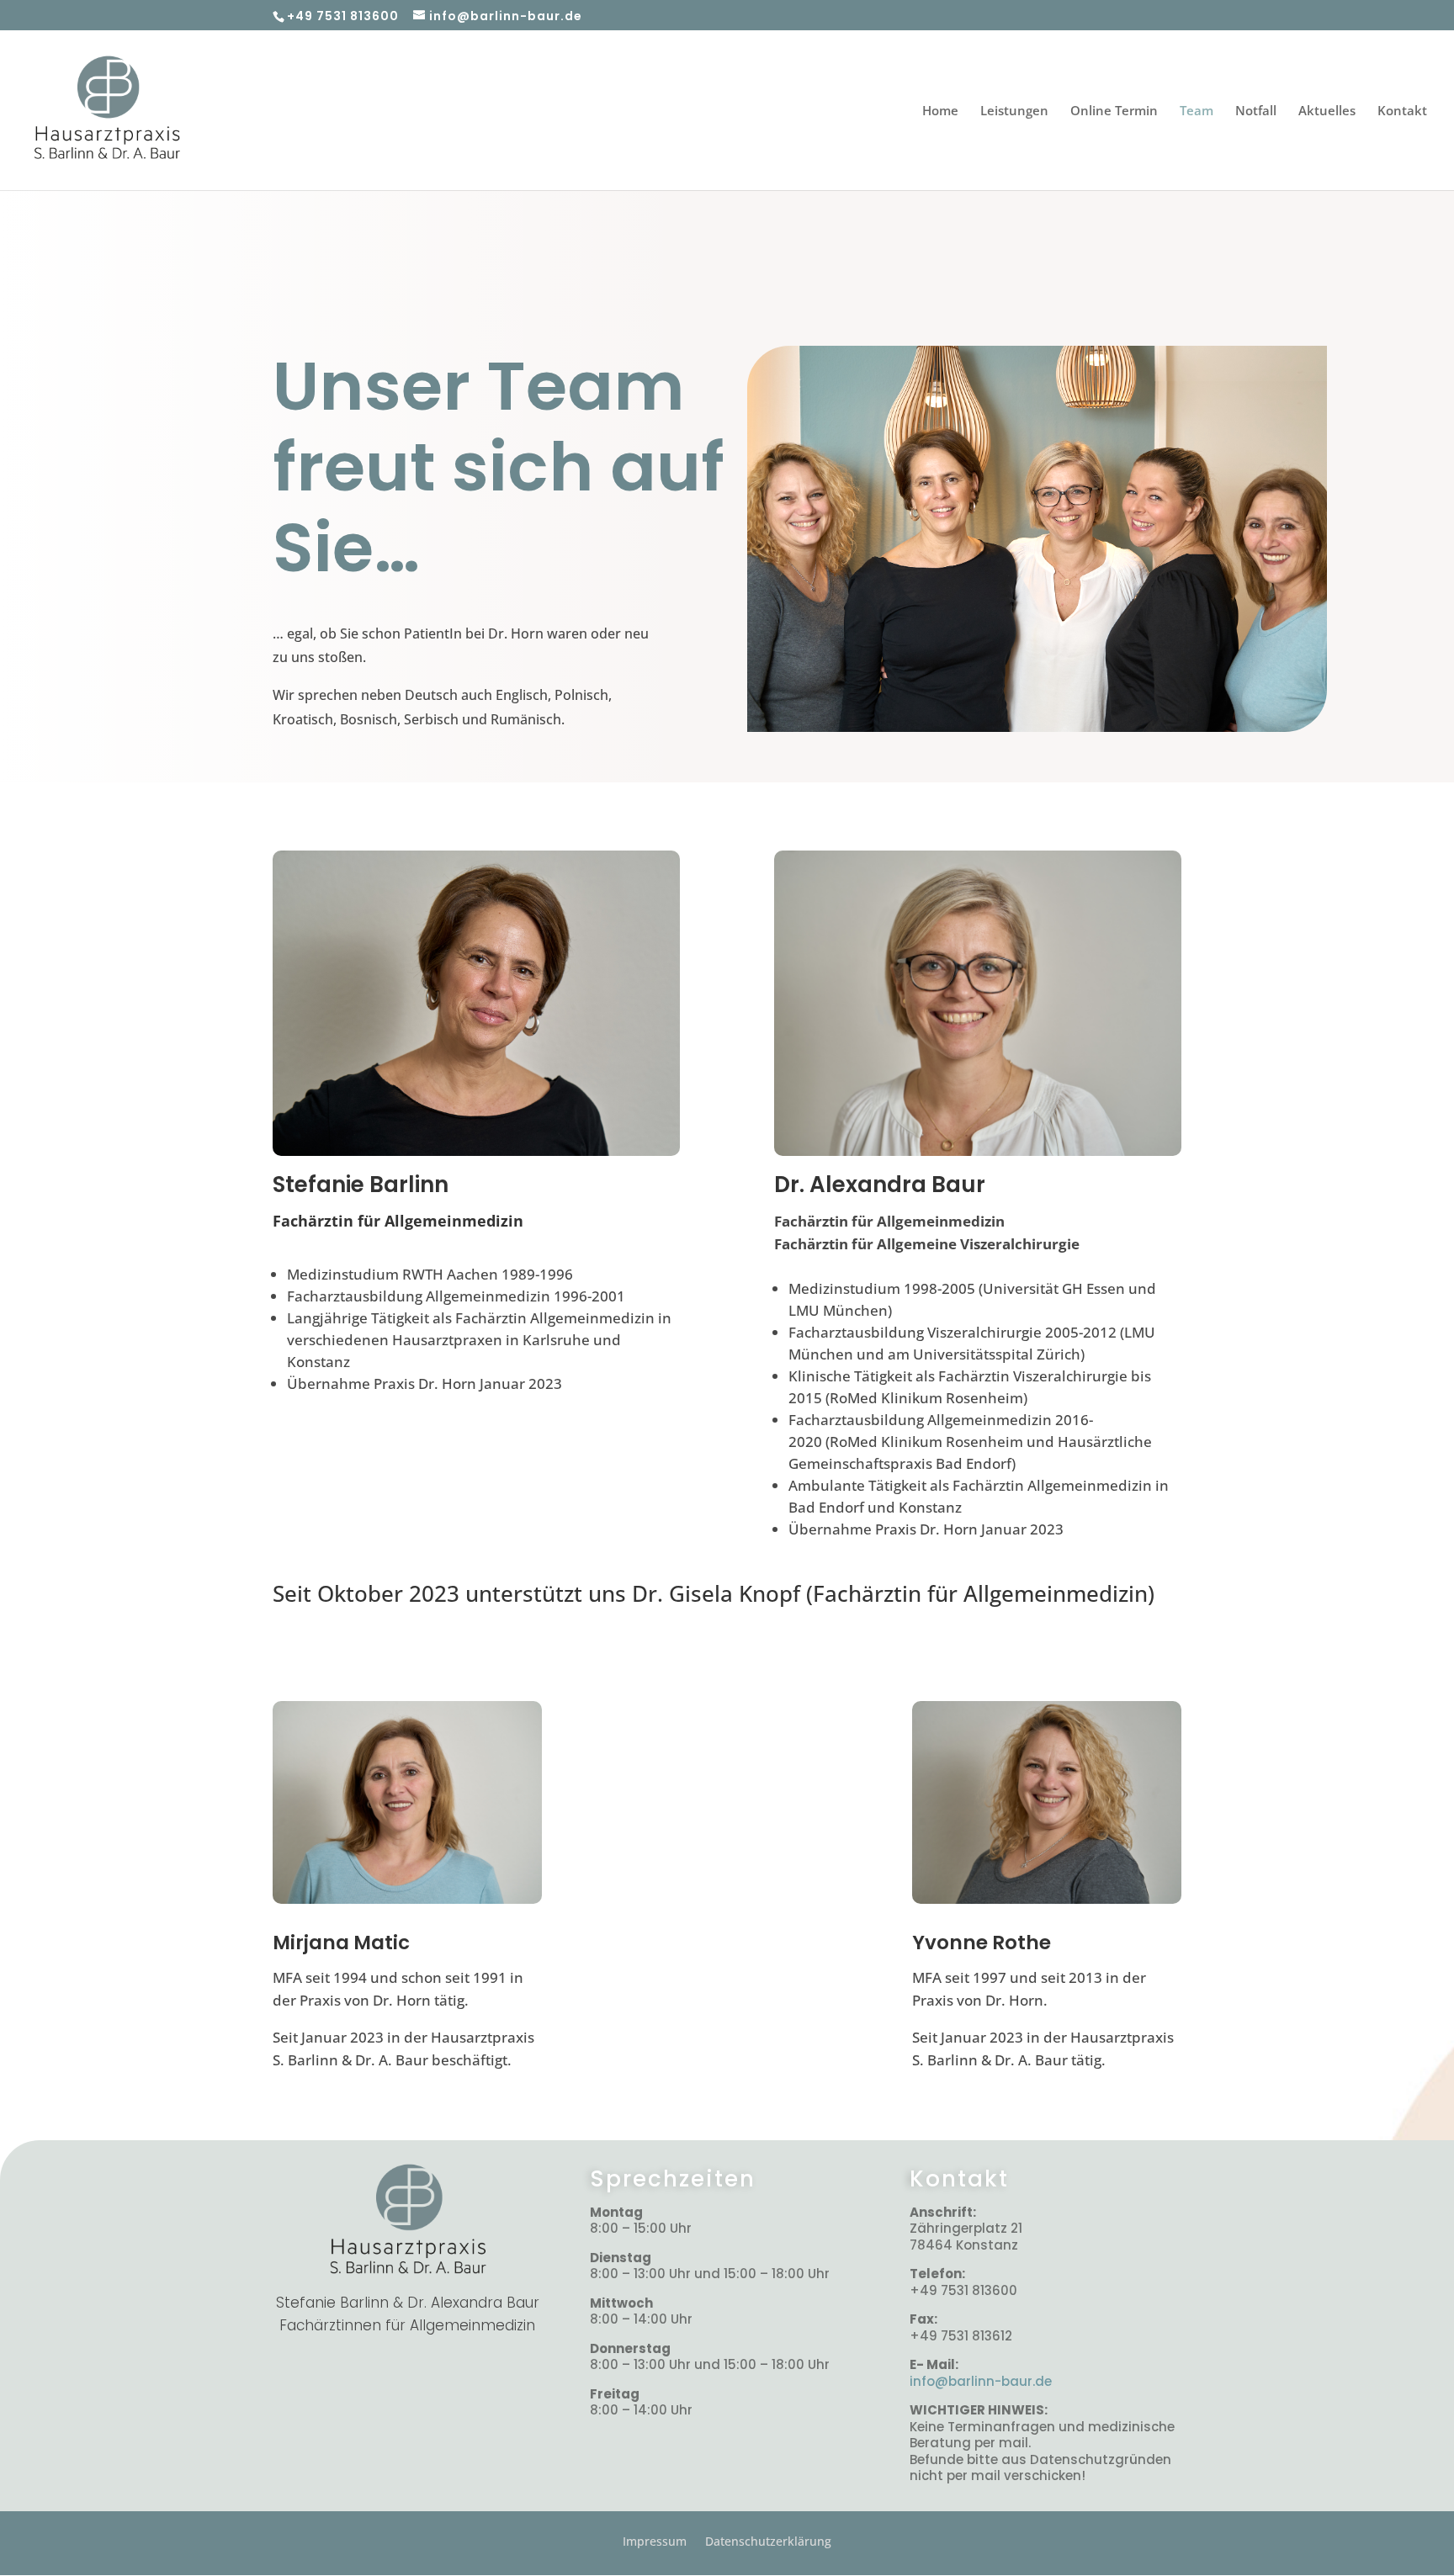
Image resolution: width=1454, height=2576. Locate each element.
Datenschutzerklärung (768, 2540)
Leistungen (1014, 111)
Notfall (1256, 111)
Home (940, 111)
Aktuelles (1327, 111)
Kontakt (1402, 111)
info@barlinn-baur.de (981, 2381)
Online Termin (1114, 111)
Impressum (655, 2540)
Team (1197, 111)
